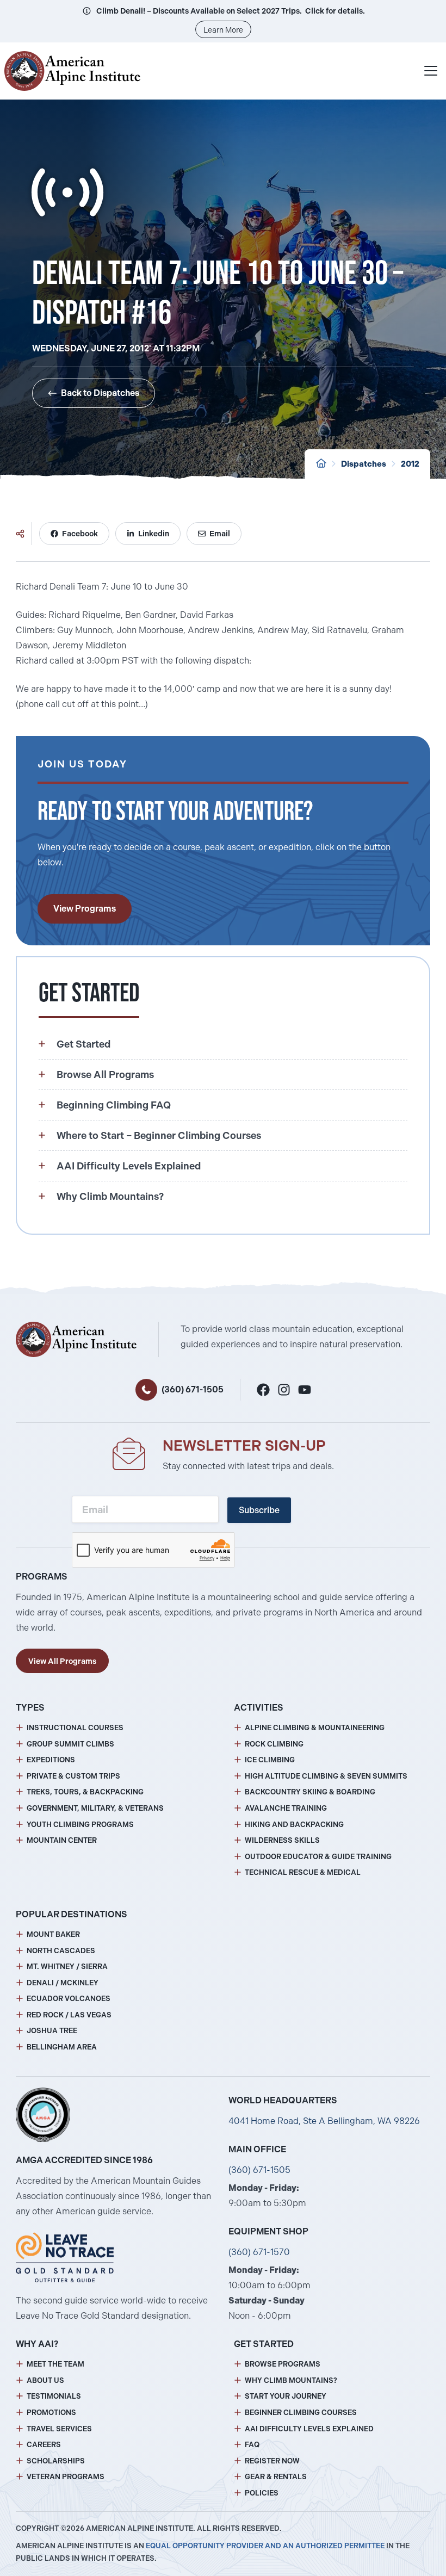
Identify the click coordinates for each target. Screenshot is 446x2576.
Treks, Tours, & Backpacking (85, 1792)
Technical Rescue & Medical (303, 1872)
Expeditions (51, 1760)
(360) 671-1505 (193, 1389)
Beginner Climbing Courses (301, 2413)
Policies (262, 2493)
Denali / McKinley (63, 1983)
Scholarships (56, 2461)
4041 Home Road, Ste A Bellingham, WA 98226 (324, 2121)
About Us (45, 2380)
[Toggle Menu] (431, 71)
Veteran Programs (66, 2477)
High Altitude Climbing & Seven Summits (326, 1776)
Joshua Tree (52, 2031)
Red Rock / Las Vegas (69, 2015)
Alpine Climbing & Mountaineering (315, 1728)
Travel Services (59, 2429)
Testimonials (54, 2396)
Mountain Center (62, 1840)
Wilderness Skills (282, 1840)
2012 (410, 464)
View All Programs (62, 1661)
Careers (44, 2445)
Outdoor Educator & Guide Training (318, 1857)
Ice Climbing (270, 1760)
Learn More (223, 30)
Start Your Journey (286, 2396)
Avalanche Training (286, 1808)
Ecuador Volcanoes (69, 1999)
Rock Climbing (274, 1744)
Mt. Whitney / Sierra (67, 1967)
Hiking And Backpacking (294, 1825)
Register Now (272, 2461)
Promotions (51, 2413)
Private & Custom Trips (73, 1776)
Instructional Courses (75, 1728)
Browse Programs (283, 2364)
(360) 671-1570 (259, 2252)
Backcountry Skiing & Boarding (310, 1792)
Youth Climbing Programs (80, 1825)
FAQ (252, 2445)
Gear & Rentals (276, 2477)
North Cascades (61, 1951)
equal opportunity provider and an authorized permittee (265, 2546)
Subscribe (259, 1510)
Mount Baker (53, 1934)
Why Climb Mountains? (291, 2380)
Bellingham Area (62, 2047)
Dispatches (364, 464)
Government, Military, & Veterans (95, 1808)
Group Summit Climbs (70, 1744)
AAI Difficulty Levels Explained (309, 2429)
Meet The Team (55, 2364)
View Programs (85, 909)
